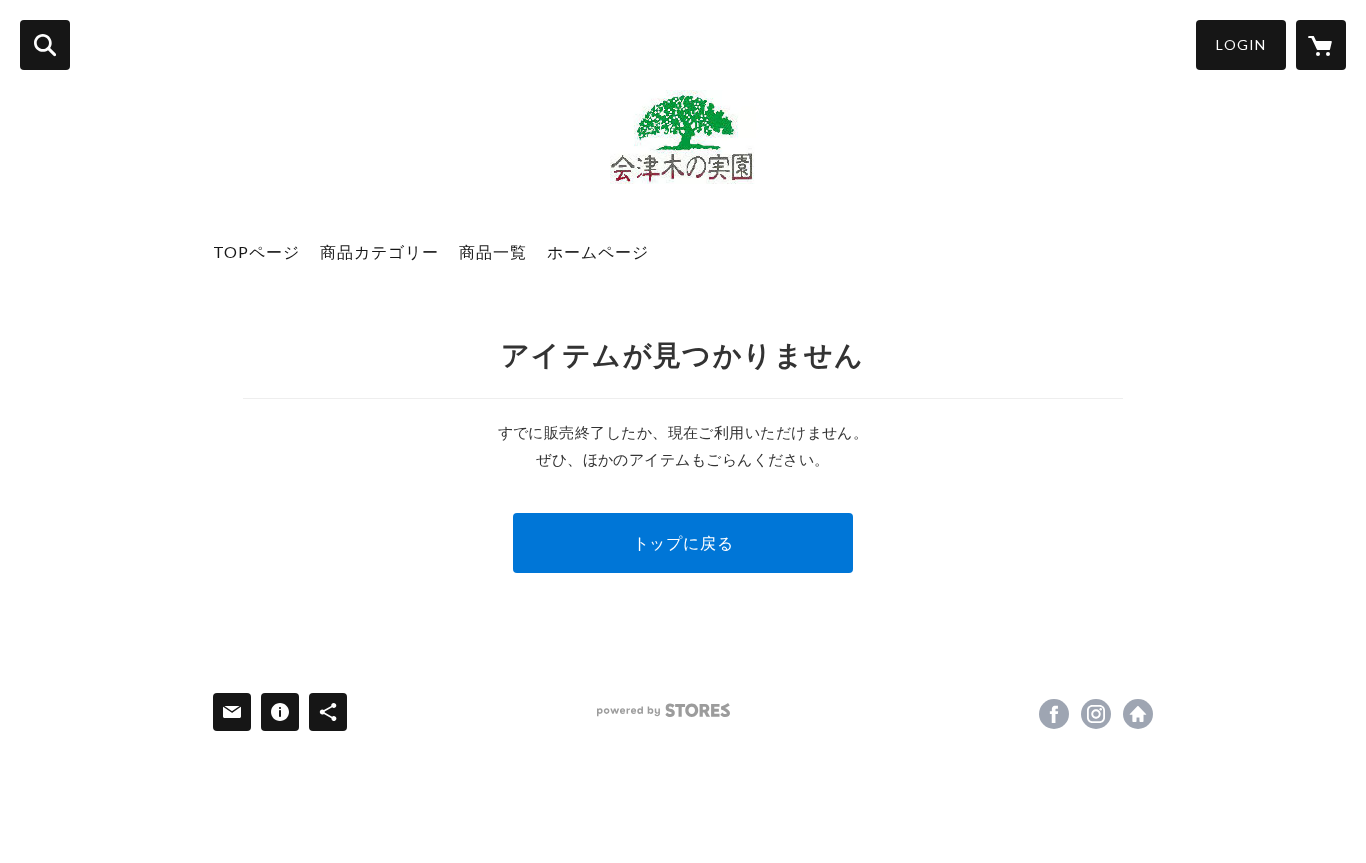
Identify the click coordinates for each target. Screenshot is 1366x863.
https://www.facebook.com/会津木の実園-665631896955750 (1054, 714)
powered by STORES (663, 710)
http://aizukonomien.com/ (1138, 714)
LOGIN (1241, 44)
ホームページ (598, 251)
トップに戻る (683, 542)
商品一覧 (493, 251)
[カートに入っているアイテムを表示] (1321, 45)
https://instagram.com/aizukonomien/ (1096, 714)
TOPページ (256, 251)
